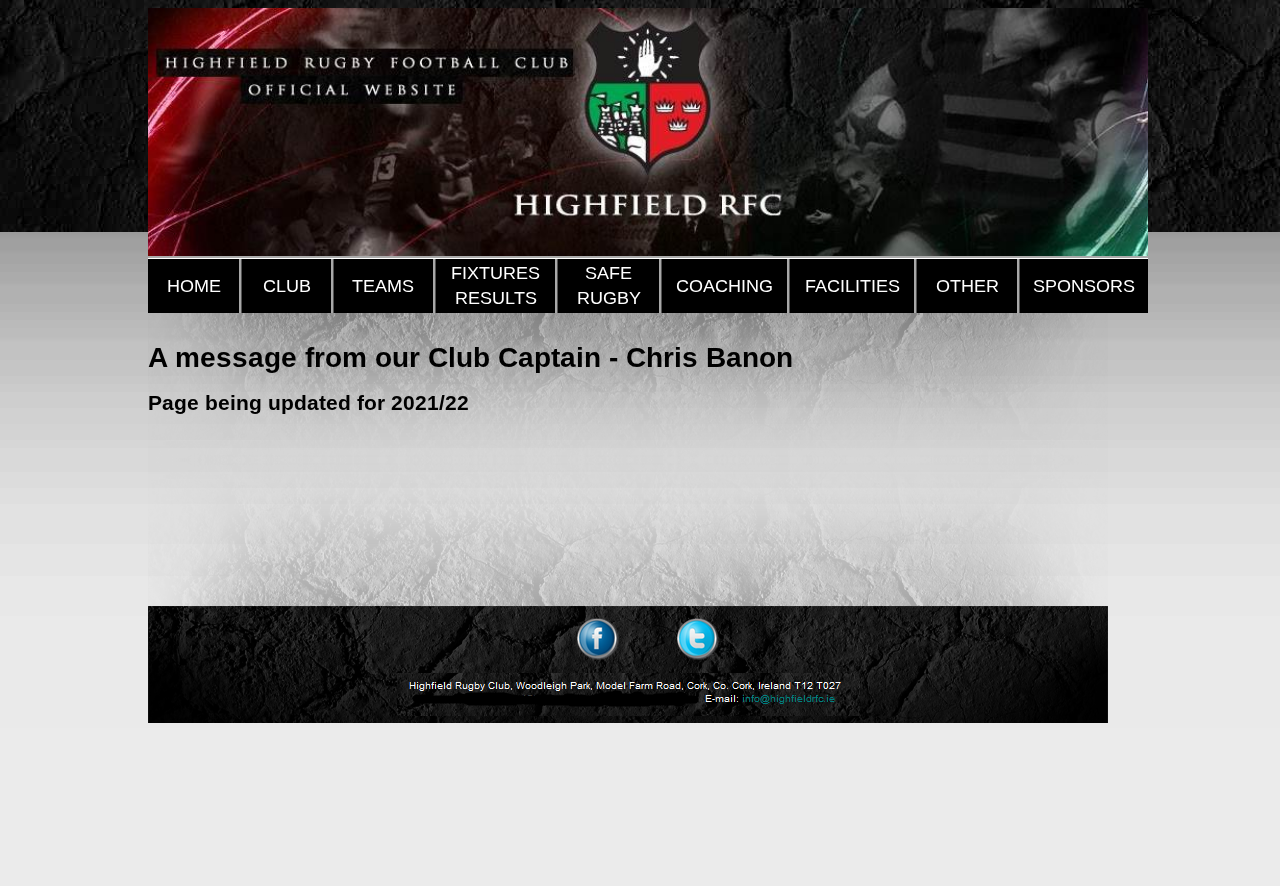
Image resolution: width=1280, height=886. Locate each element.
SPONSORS (1084, 286)
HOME (194, 286)
